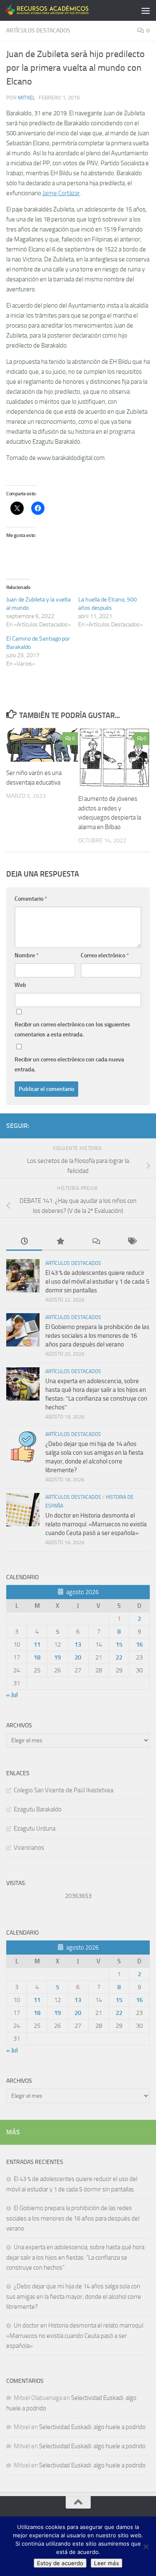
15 (119, 1644)
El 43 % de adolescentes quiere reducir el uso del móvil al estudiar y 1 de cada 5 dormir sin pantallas (97, 1282)
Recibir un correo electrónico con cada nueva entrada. (69, 1064)
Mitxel (26, 98)
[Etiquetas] (132, 1242)
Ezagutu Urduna (35, 1828)
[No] (146, 2546)
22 (119, 1657)
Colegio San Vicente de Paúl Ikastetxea (63, 1790)
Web (20, 985)
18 (37, 1657)
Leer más (106, 2563)
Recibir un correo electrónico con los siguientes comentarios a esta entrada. (72, 1030)
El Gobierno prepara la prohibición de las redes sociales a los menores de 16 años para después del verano (97, 1336)
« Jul (12, 1695)
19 (57, 1657)
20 (78, 1657)
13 (78, 1644)
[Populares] (60, 1242)
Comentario (31, 899)
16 (139, 1644)
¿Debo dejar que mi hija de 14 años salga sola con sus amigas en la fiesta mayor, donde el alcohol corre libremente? (74, 2297)
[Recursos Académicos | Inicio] (62, 10)
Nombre (27, 955)
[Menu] (146, 10)
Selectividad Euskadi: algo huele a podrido (92, 2427)
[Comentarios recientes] (96, 1242)
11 (37, 1644)
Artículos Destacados (38, 31)
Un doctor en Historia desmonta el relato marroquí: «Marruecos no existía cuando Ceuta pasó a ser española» (96, 1524)
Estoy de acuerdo (60, 2563)
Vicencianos (29, 1848)
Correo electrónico (105, 955)
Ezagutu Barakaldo (38, 1809)
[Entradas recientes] (24, 1242)
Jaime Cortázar (61, 193)
